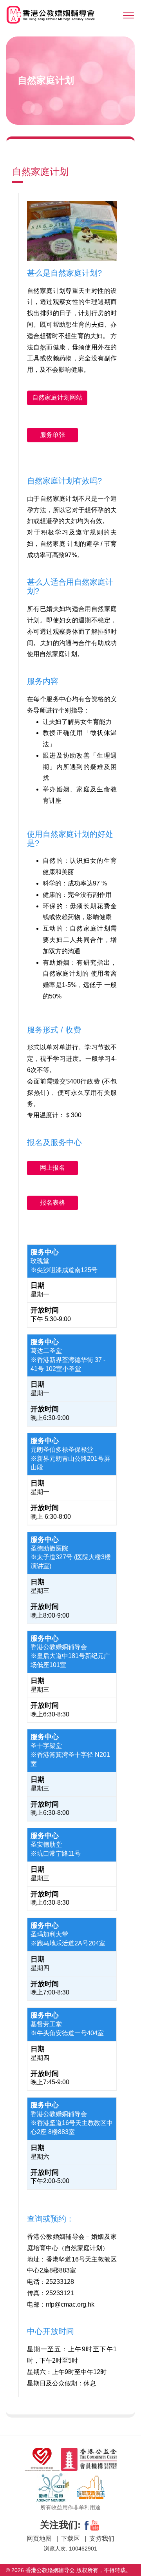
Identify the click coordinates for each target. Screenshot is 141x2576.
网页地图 (40, 2539)
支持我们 (102, 2539)
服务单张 (52, 435)
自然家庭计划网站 (57, 397)
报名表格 (52, 1203)
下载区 (71, 2539)
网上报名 (52, 1168)
